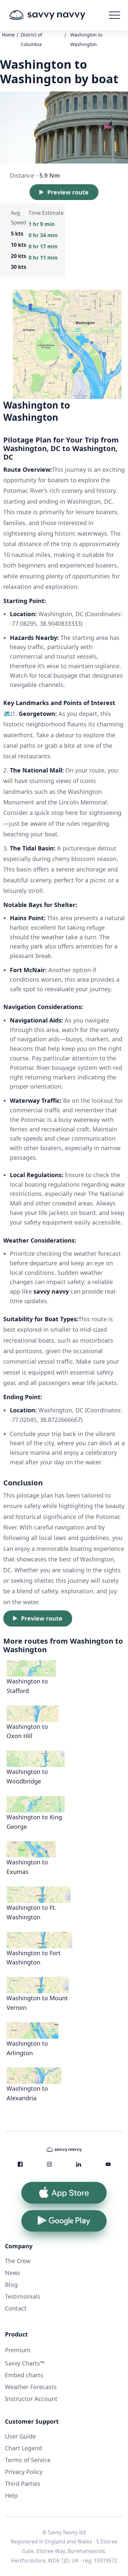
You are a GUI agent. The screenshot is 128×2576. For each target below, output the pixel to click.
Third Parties (23, 2484)
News (13, 2273)
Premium (18, 2350)
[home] (57, 15)
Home (8, 35)
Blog (11, 2285)
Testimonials (23, 2296)
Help (11, 2495)
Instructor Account (31, 2399)
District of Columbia (31, 39)
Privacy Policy (24, 2472)
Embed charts (24, 2375)
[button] (115, 15)
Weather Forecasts (31, 2387)
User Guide (20, 2436)
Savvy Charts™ (25, 2363)
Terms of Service (28, 2460)
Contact (16, 2308)
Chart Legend (23, 2448)
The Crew (18, 2261)
